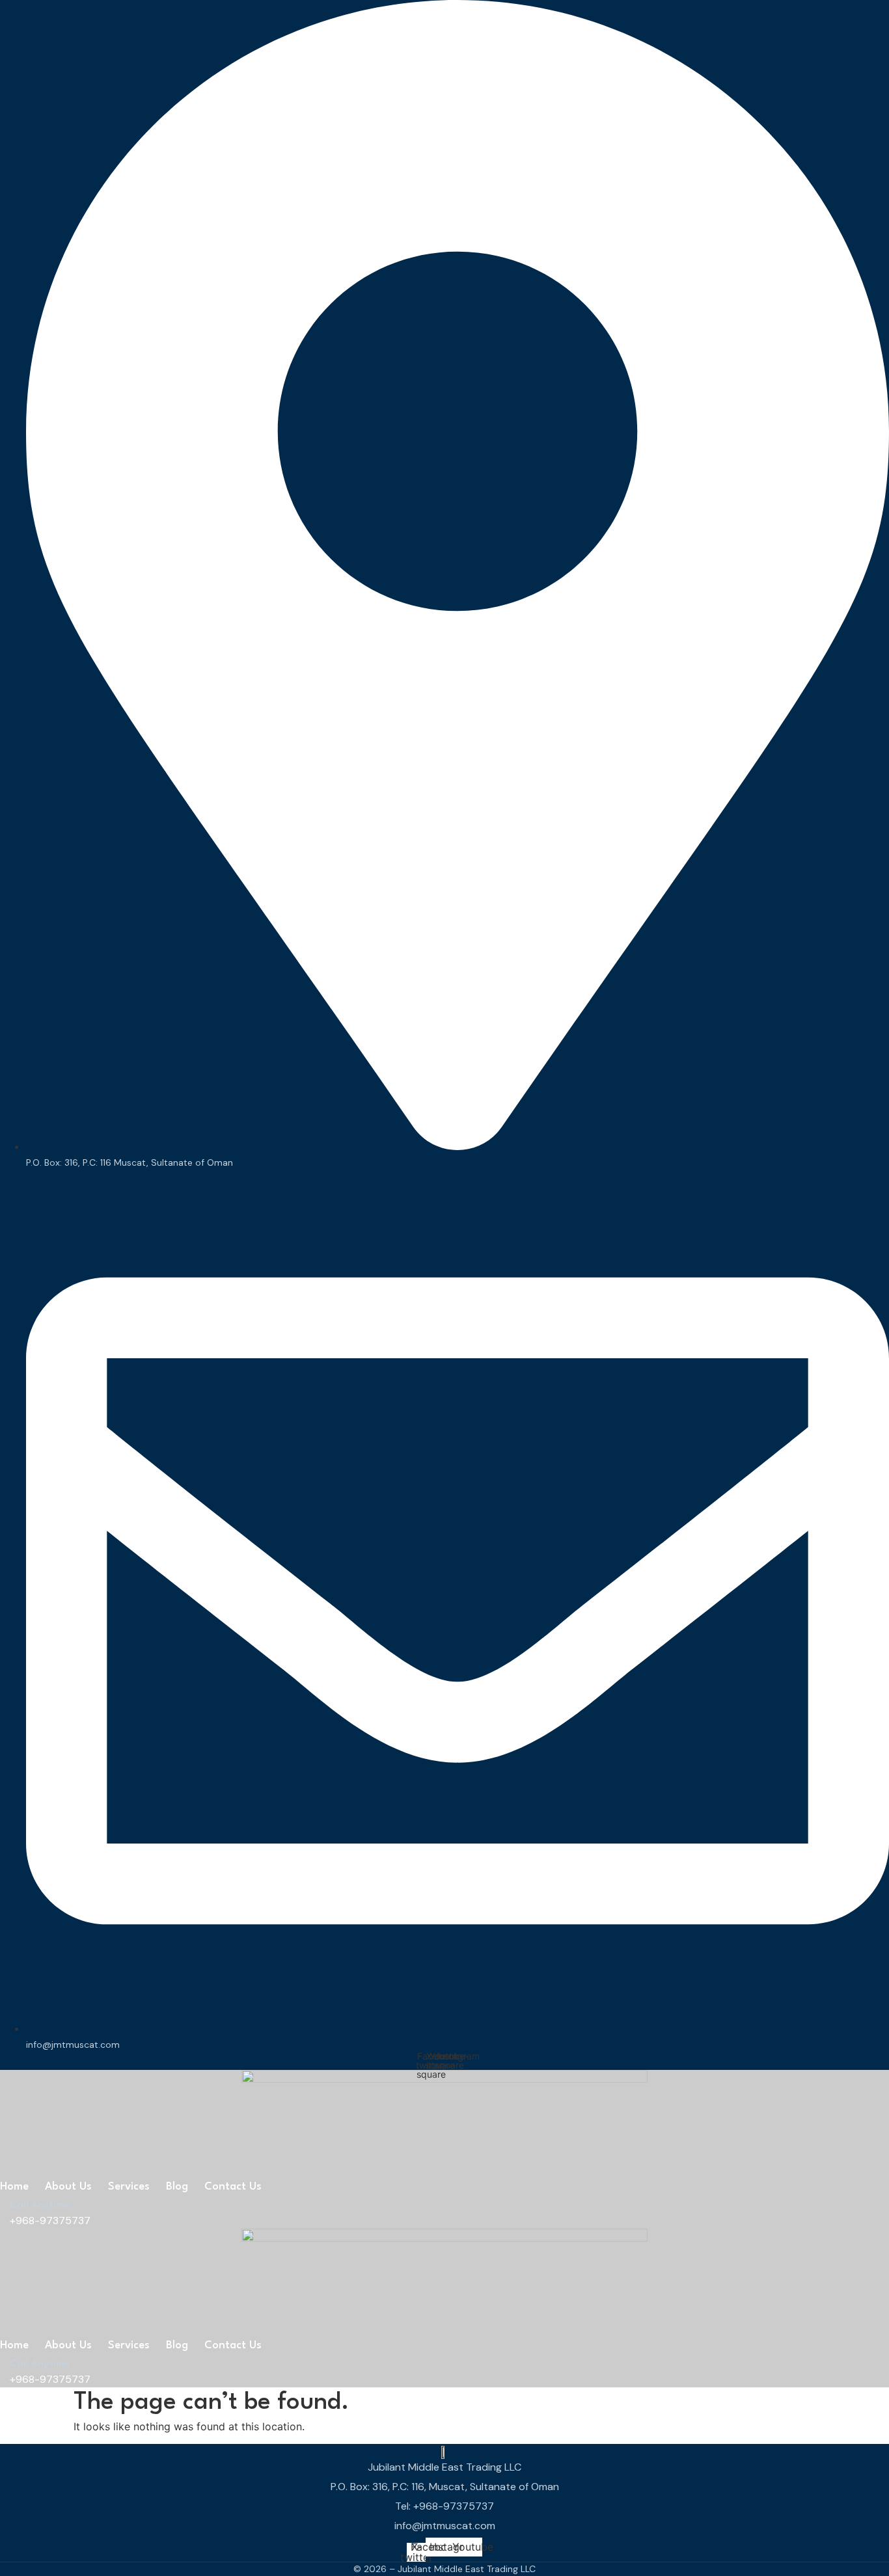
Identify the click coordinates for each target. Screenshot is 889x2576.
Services (129, 2187)
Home (14, 2187)
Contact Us (233, 2187)
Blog (177, 2187)
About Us (68, 2187)
